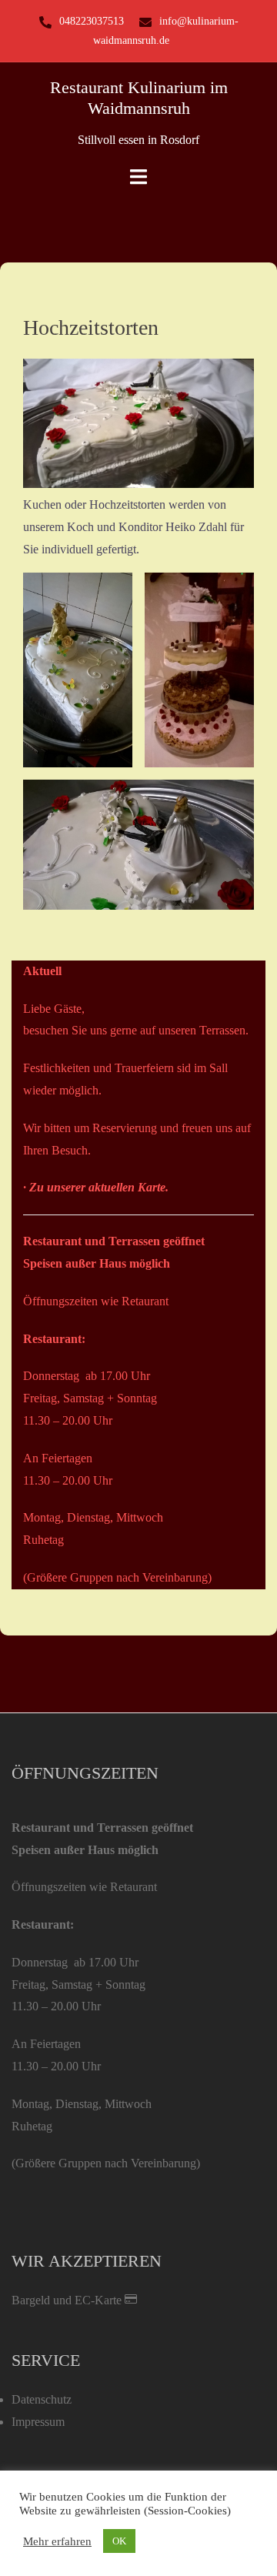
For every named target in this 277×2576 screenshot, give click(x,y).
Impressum (38, 2422)
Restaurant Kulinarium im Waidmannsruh (139, 97)
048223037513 (92, 21)
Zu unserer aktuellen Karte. (99, 1187)
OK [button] (119, 2541)
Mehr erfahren (57, 2541)
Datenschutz (42, 2399)
